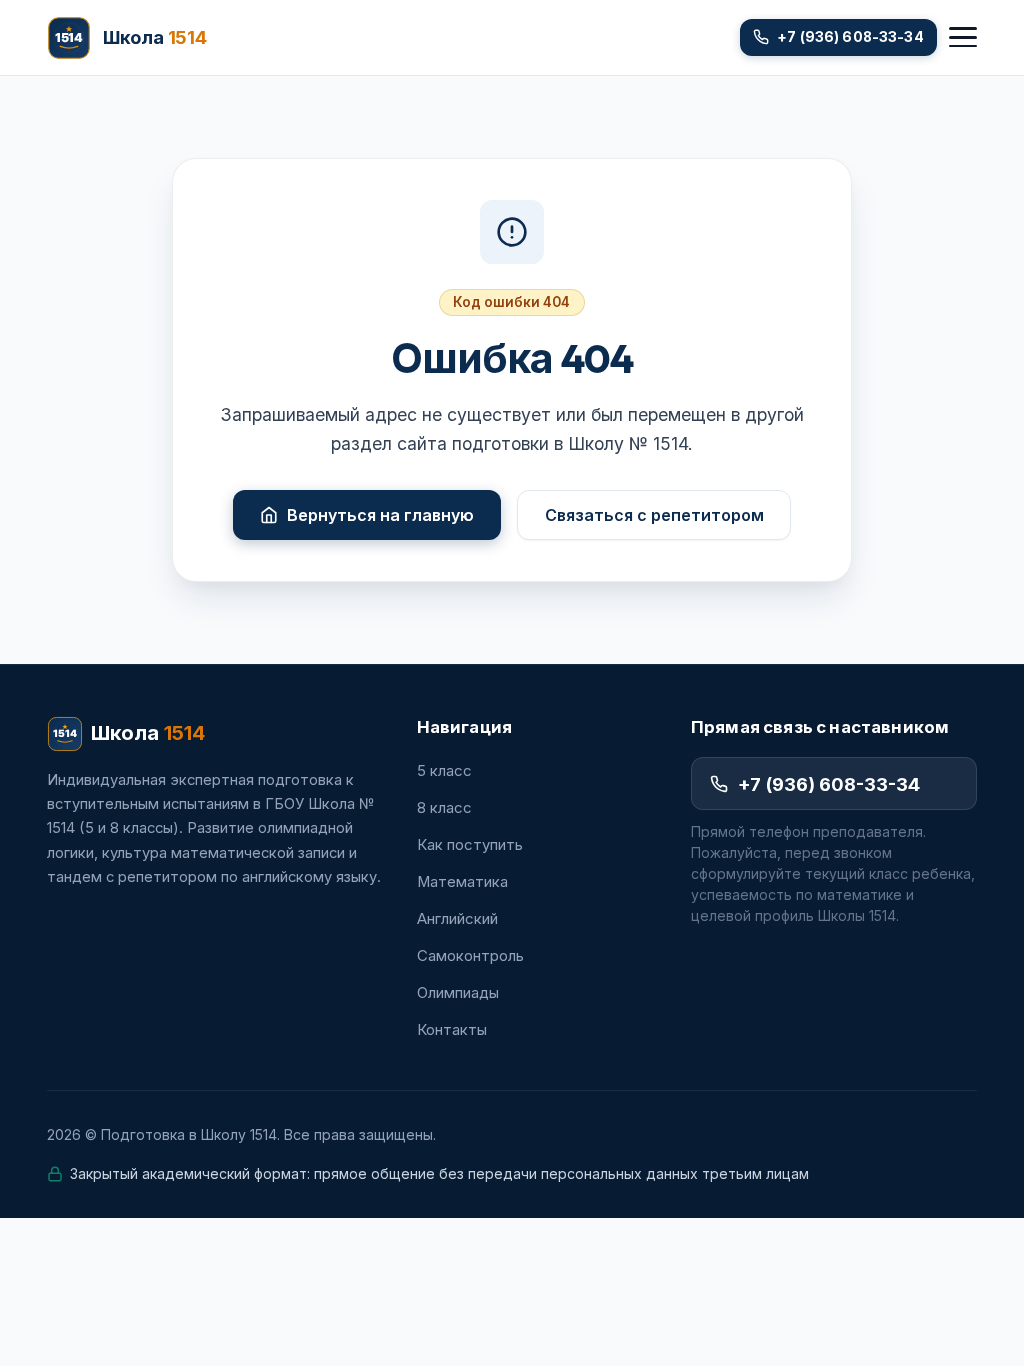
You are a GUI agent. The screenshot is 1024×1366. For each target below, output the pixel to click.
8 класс (444, 808)
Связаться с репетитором (654, 515)
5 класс (444, 771)
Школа (148, 733)
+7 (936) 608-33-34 (829, 784)
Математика (462, 882)
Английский (457, 919)
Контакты (452, 1030)
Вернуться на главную (380, 515)
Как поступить (470, 845)
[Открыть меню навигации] (963, 37)
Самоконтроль (470, 956)
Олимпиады (458, 993)
